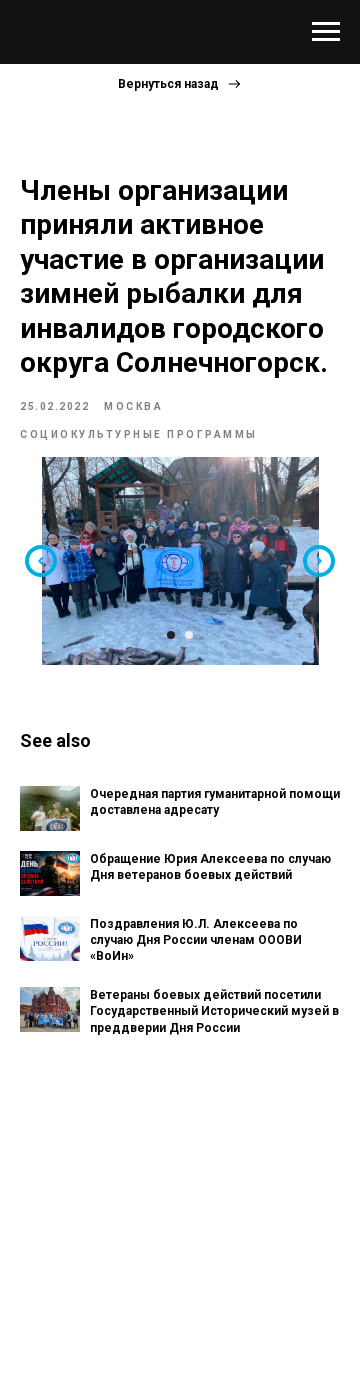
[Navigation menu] (326, 32)
